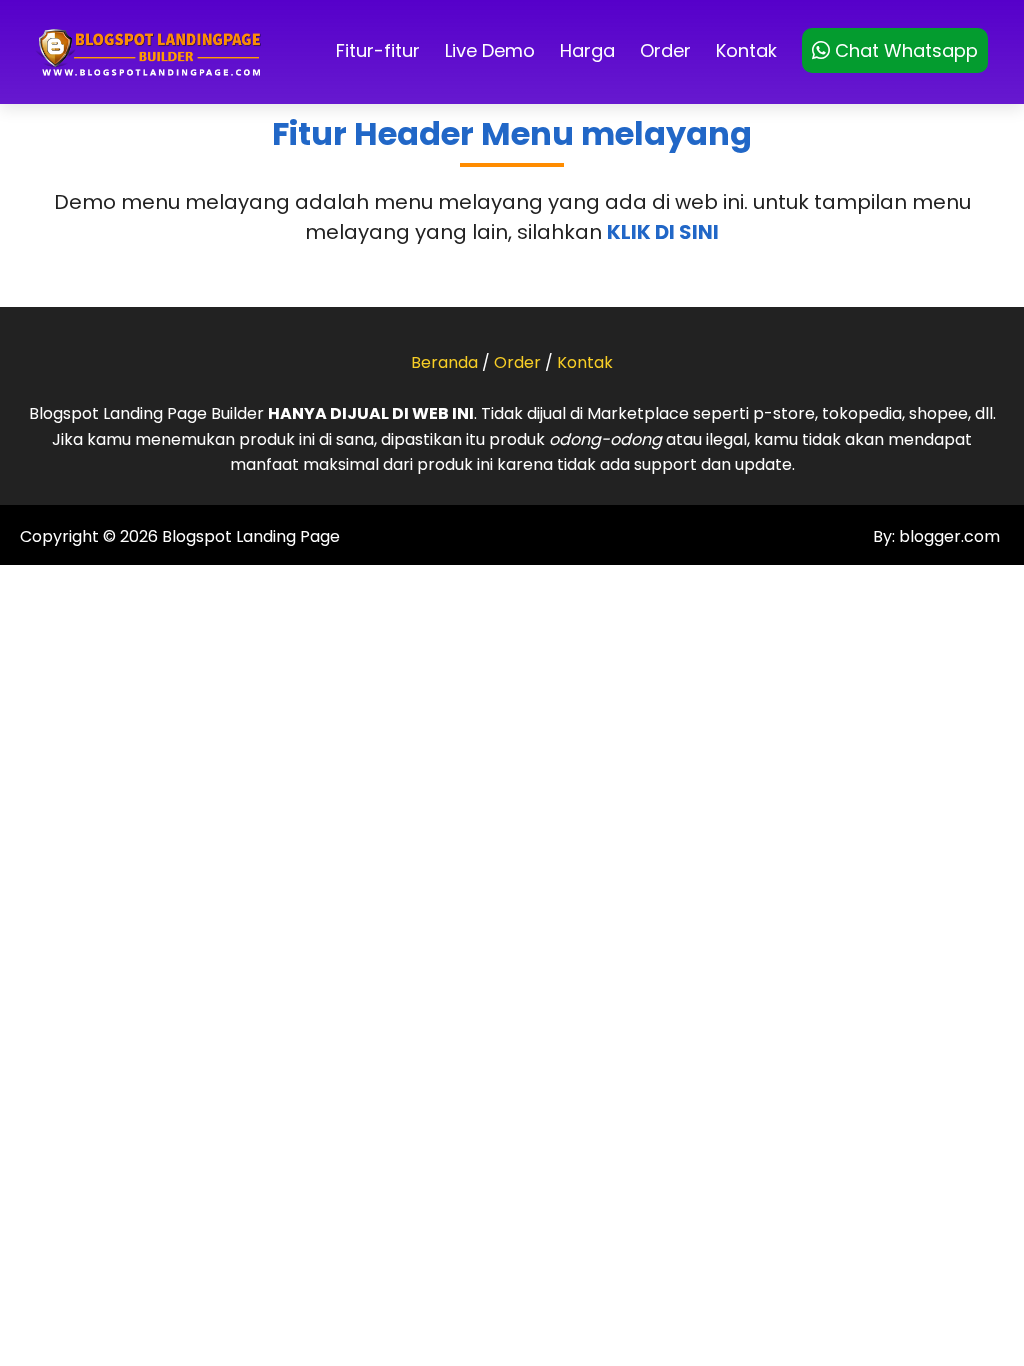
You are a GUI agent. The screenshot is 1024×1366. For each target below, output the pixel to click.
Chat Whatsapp (904, 50)
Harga (587, 50)
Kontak (746, 50)
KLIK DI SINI (663, 232)
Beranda (444, 362)
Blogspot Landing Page (251, 536)
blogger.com (947, 536)
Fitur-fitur (378, 50)
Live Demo (490, 50)
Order (665, 50)
